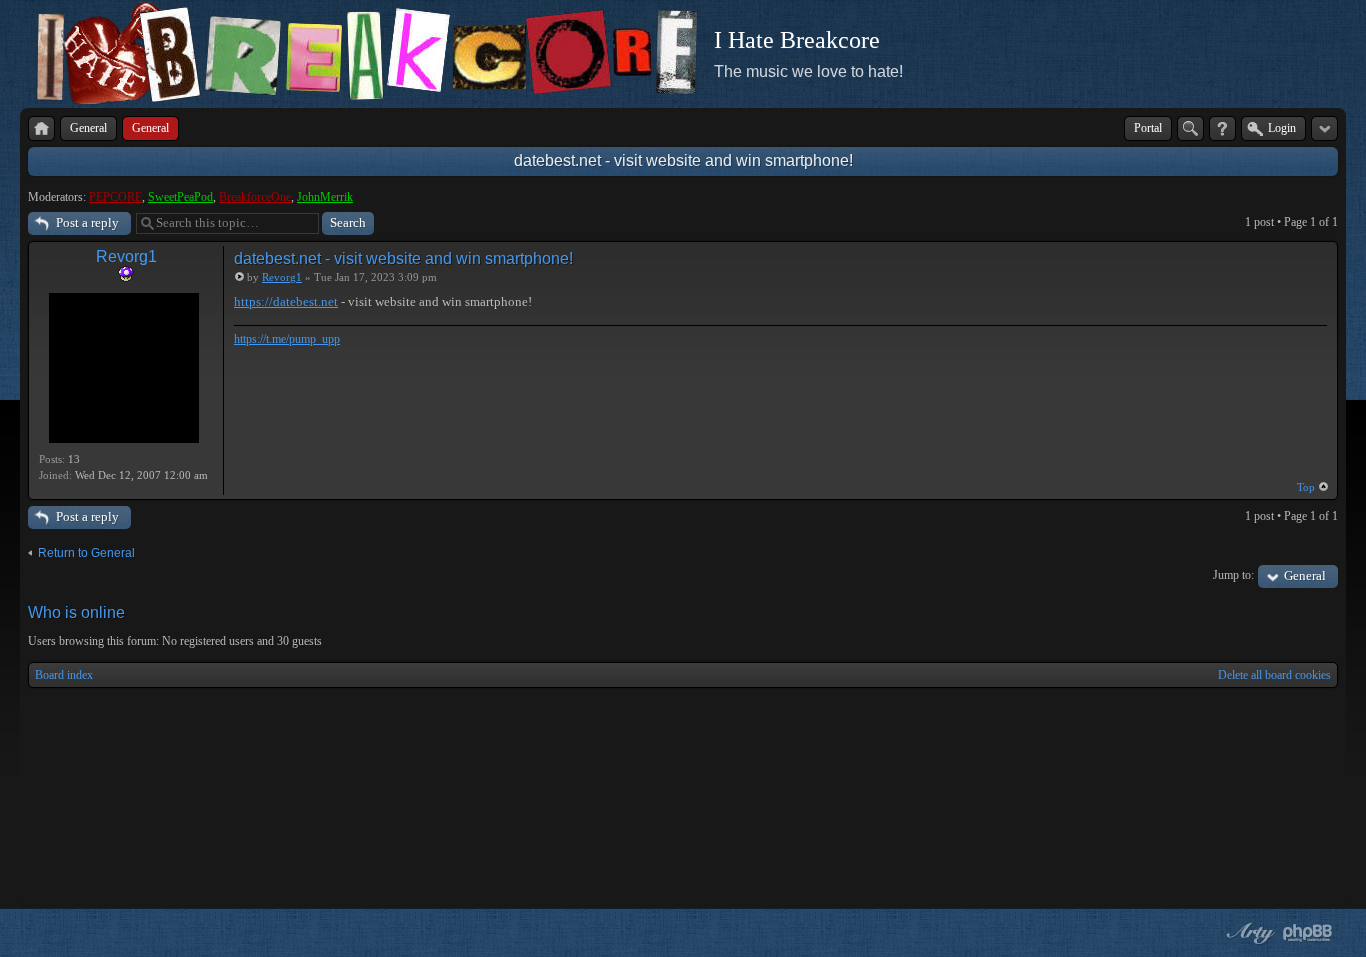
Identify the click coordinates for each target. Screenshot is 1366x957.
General (1305, 575)
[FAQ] (1222, 128)
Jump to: (1233, 575)
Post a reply (87, 222)
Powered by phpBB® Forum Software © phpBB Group (1308, 933)
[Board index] (41, 128)
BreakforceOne (255, 197)
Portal (1148, 128)
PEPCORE (115, 197)
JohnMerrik (325, 197)
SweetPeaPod (180, 197)
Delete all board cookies (1274, 675)
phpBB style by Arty (1248, 933)
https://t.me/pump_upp (287, 339)
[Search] (1190, 128)
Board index (64, 675)
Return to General (86, 553)
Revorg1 (126, 256)
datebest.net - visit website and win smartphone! (683, 160)
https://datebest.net (286, 301)
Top (1306, 487)
